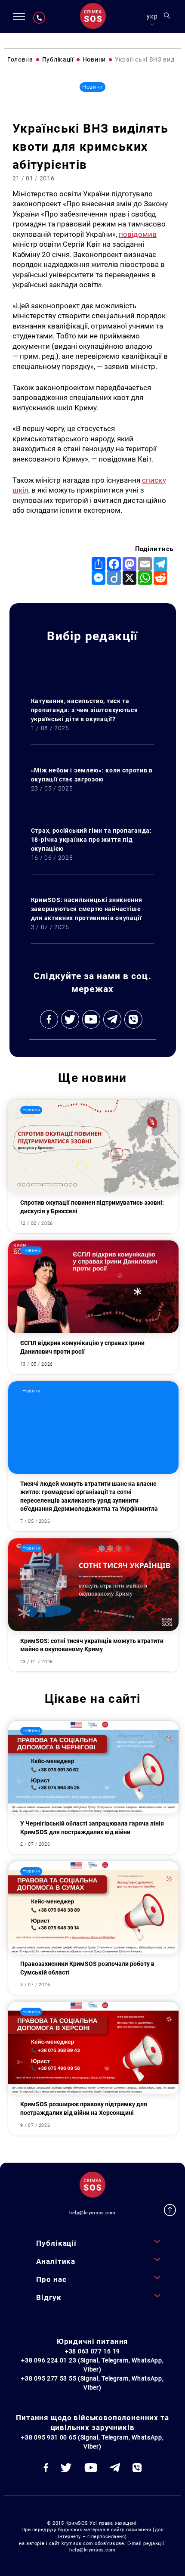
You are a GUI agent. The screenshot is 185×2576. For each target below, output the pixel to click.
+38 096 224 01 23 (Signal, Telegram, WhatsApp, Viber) (92, 2365)
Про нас (51, 2279)
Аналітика (56, 2261)
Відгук (49, 2297)
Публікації (56, 2243)
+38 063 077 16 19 (92, 2351)
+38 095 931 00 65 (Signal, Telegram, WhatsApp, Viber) (92, 2442)
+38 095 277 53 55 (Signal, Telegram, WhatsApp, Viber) (92, 2383)
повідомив (138, 234)
